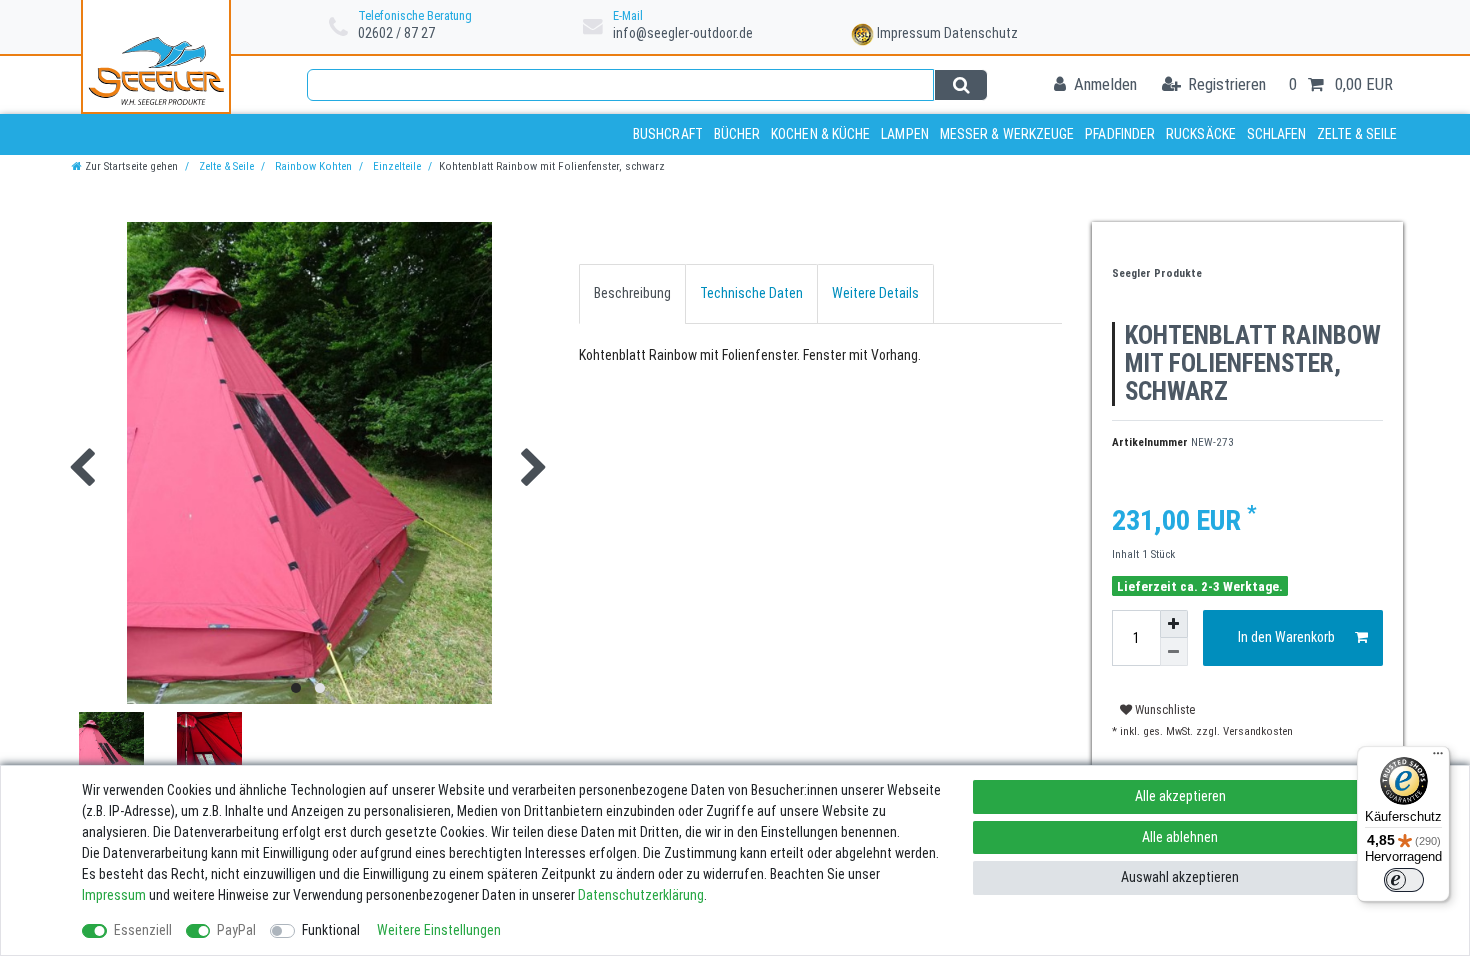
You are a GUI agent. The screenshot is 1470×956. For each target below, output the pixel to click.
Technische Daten (751, 293)
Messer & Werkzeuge (1007, 134)
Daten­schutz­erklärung (641, 895)
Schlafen (1277, 134)
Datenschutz (981, 33)
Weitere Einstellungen (439, 930)
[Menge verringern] (1174, 652)
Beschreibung (632, 293)
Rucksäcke (1201, 134)
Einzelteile (395, 166)
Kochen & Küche (820, 134)
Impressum (909, 33)
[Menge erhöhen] (1174, 624)
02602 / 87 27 (396, 33)
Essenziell (143, 930)
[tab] (632, 293)
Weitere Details (875, 293)
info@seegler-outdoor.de (683, 33)
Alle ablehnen (1180, 837)
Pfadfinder (1120, 134)
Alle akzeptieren (1180, 796)
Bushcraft (668, 134)
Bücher (737, 134)
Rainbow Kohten (312, 166)
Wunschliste (1163, 710)
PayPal (236, 930)
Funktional (331, 930)
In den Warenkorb (1286, 637)
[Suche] (960, 85)
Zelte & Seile (1357, 134)
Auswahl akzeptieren (1180, 877)
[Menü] (1438, 758)
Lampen (905, 134)
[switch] (1404, 880)
